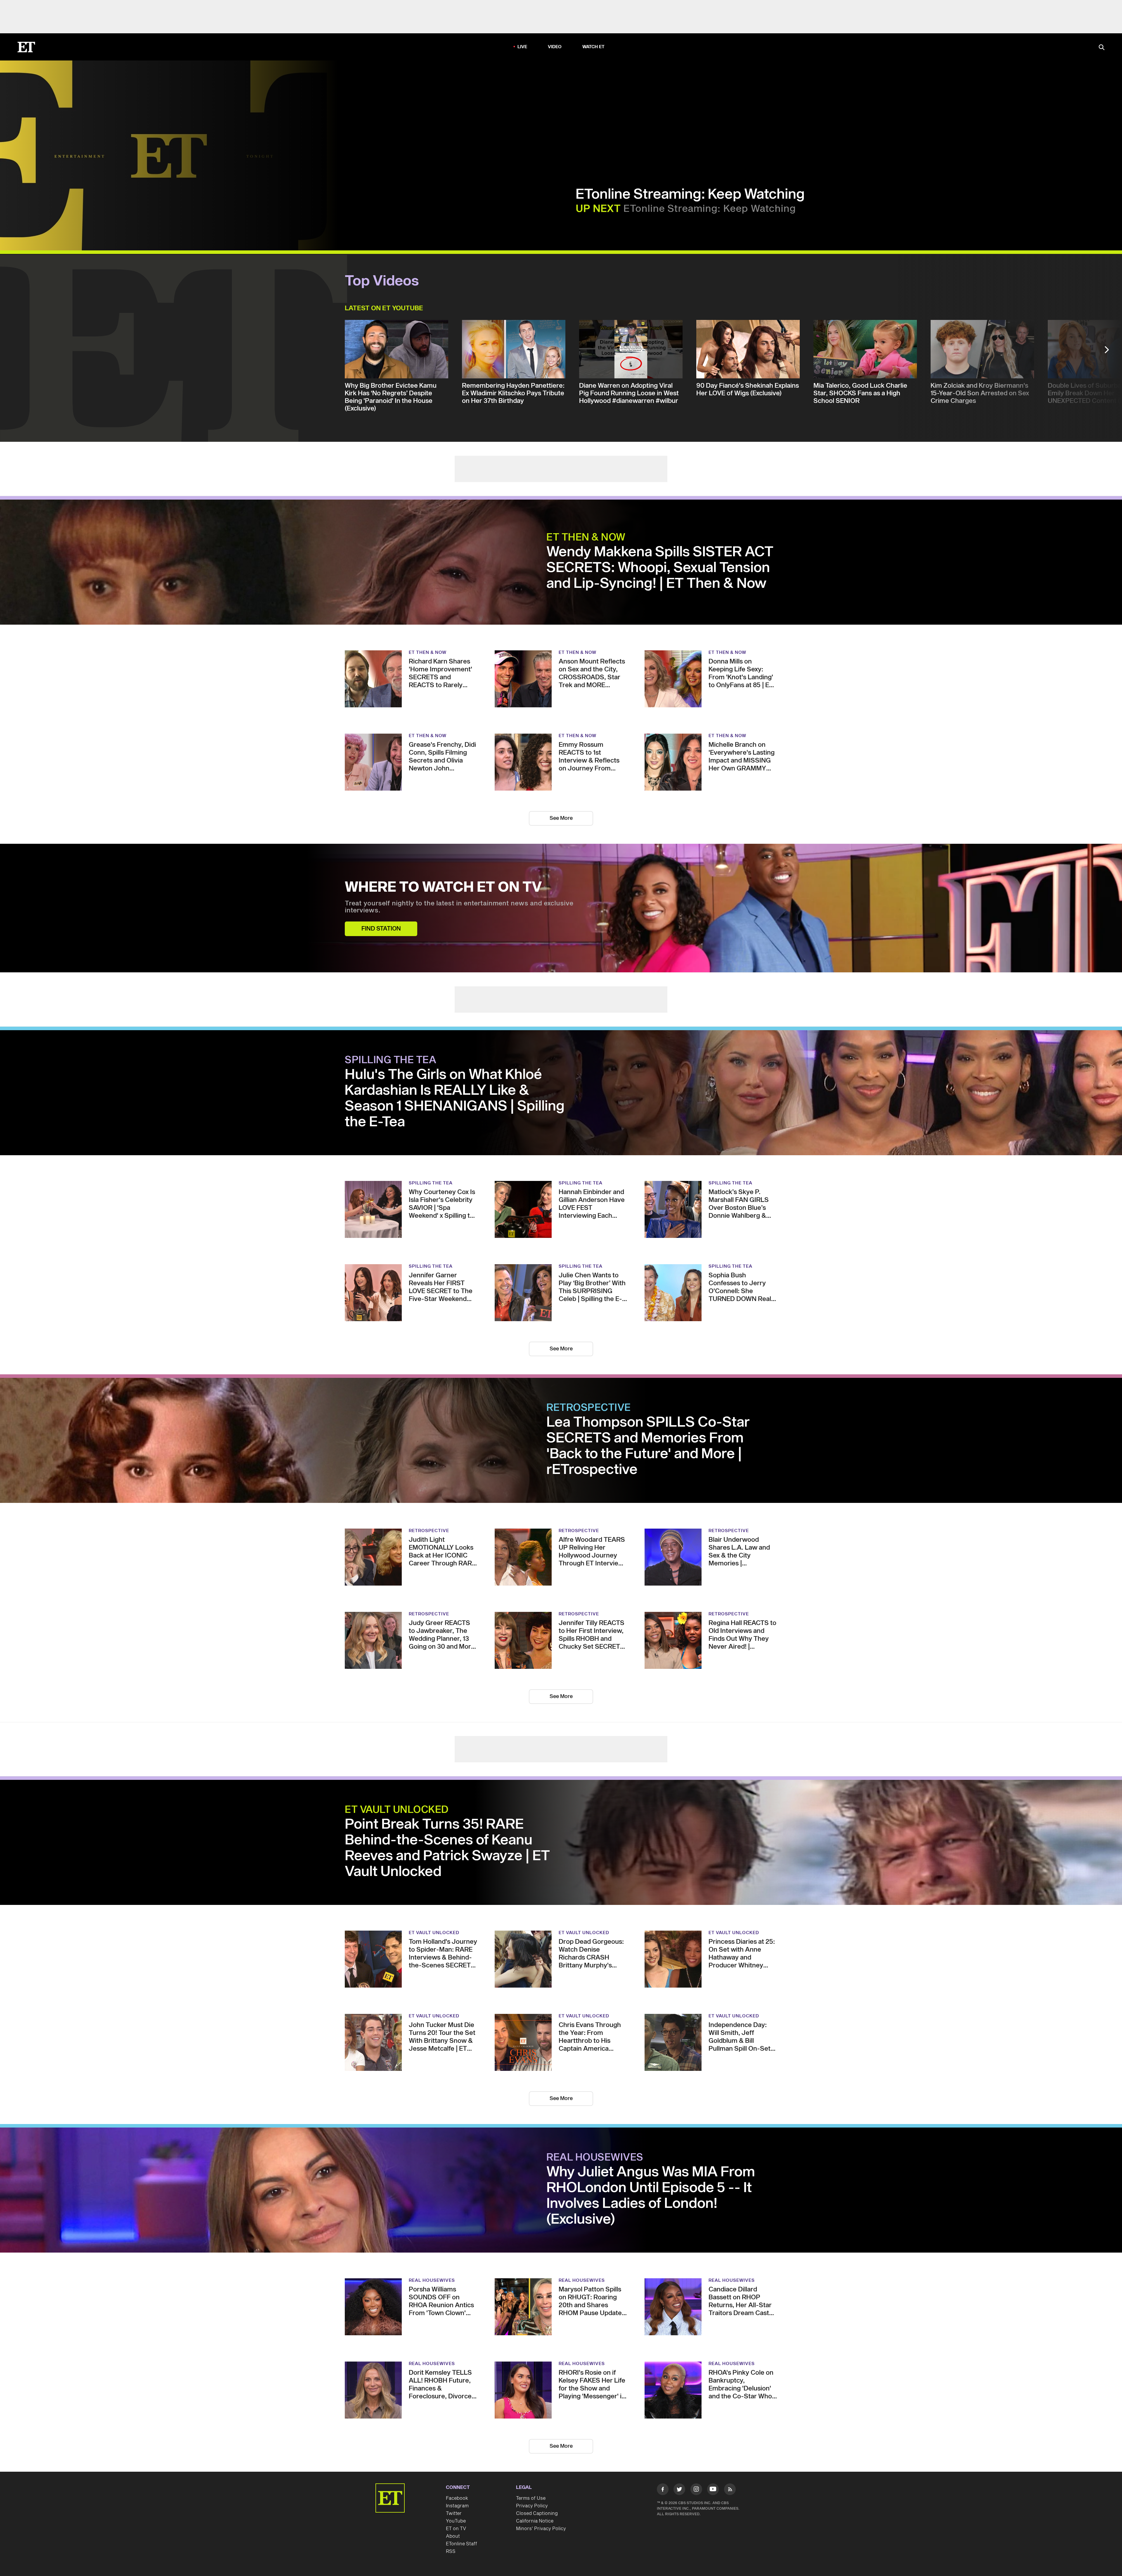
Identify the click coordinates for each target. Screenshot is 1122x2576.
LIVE (522, 47)
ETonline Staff (462, 2544)
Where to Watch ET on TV (443, 888)
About (453, 2536)
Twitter (454, 2513)
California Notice (535, 2521)
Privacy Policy (532, 2506)
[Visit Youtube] (713, 2489)
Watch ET (594, 47)
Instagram (457, 2506)
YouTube (456, 2521)
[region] (169, 155)
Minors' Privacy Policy (541, 2529)
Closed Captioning (537, 2513)
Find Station (381, 929)
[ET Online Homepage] (26, 47)
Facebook (457, 2498)
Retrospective (589, 1408)
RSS (451, 2551)
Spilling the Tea (391, 1060)
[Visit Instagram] (696, 2490)
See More (561, 818)
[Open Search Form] (1102, 48)
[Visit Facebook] (663, 2490)
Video (555, 47)
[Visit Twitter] (679, 2490)
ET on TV (456, 2529)
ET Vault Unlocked (397, 1810)
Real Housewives (595, 2158)
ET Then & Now (586, 538)
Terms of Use (531, 2498)
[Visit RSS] (730, 2490)
